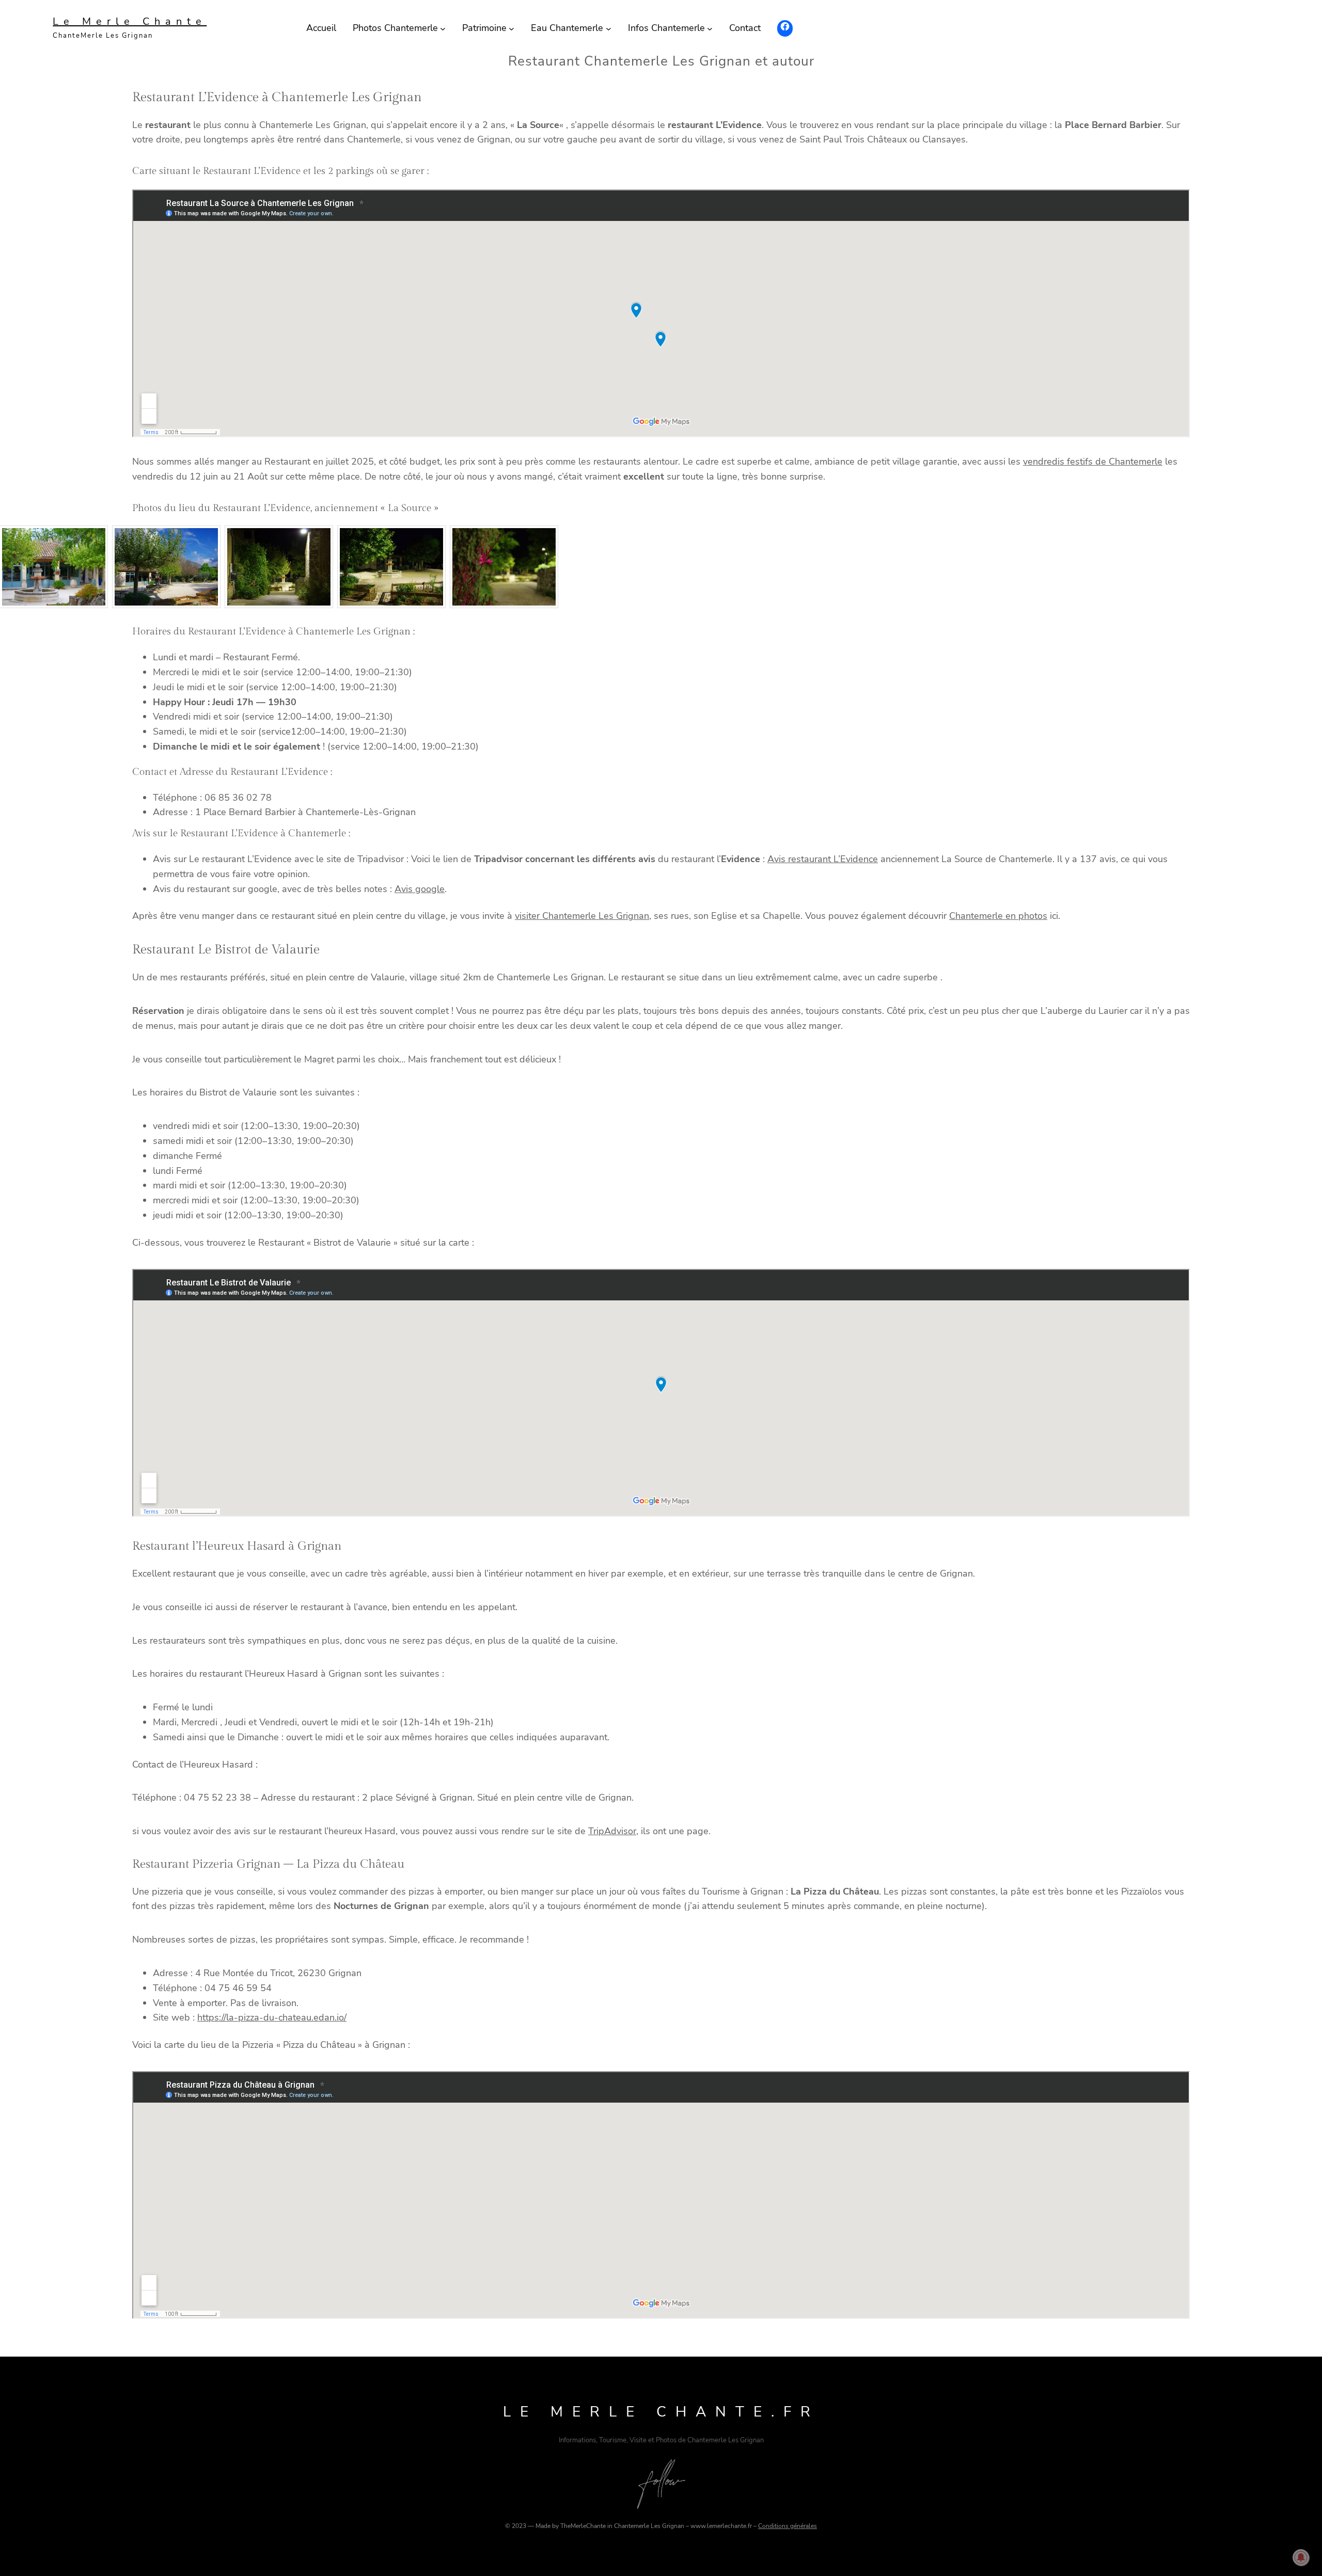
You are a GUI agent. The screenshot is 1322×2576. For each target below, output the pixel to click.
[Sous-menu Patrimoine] (512, 28)
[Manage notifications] (1301, 2557)
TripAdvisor (612, 1831)
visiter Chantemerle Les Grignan (582, 916)
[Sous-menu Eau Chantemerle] (609, 28)
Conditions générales (788, 2526)
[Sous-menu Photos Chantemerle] (443, 28)
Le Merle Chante (130, 21)
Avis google (420, 889)
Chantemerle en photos (998, 916)
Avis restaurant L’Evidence (823, 859)
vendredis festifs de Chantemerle (1093, 462)
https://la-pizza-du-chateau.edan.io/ (272, 2017)
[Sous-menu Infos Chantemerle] (710, 28)
